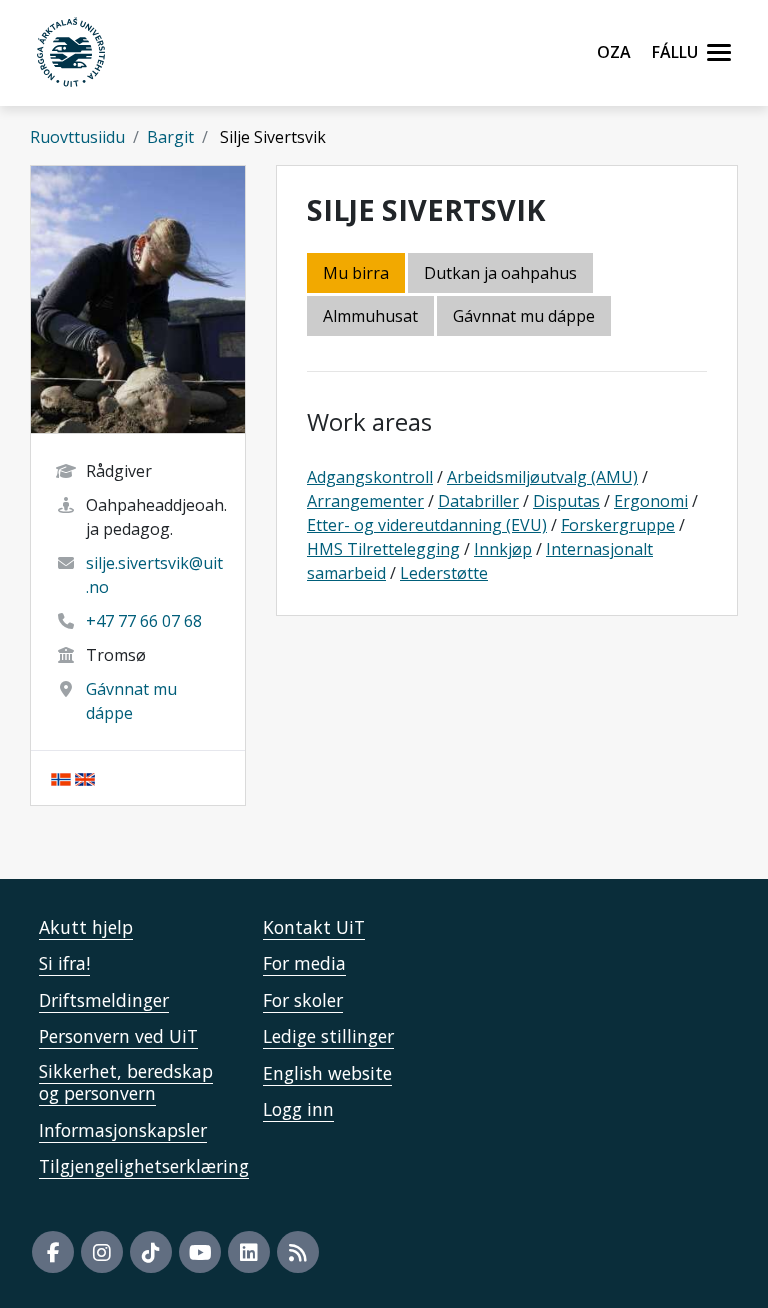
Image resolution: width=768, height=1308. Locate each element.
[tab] (372, 317)
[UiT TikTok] (151, 1252)
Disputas (566, 501)
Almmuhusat (370, 316)
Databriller (478, 501)
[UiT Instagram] (102, 1252)
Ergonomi (651, 501)
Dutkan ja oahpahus (500, 273)
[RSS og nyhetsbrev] (298, 1252)
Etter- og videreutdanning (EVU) (427, 525)
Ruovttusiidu (77, 137)
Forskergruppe (618, 525)
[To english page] (85, 778)
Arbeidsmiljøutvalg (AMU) (542, 477)
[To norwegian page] (61, 778)
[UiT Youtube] (200, 1252)
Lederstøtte (444, 573)
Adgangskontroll (370, 477)
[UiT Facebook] (53, 1252)
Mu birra (356, 273)
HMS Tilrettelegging (383, 549)
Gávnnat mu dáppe (524, 316)
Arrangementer (365, 501)
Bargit (170, 137)
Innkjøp (503, 549)
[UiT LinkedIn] (249, 1252)
